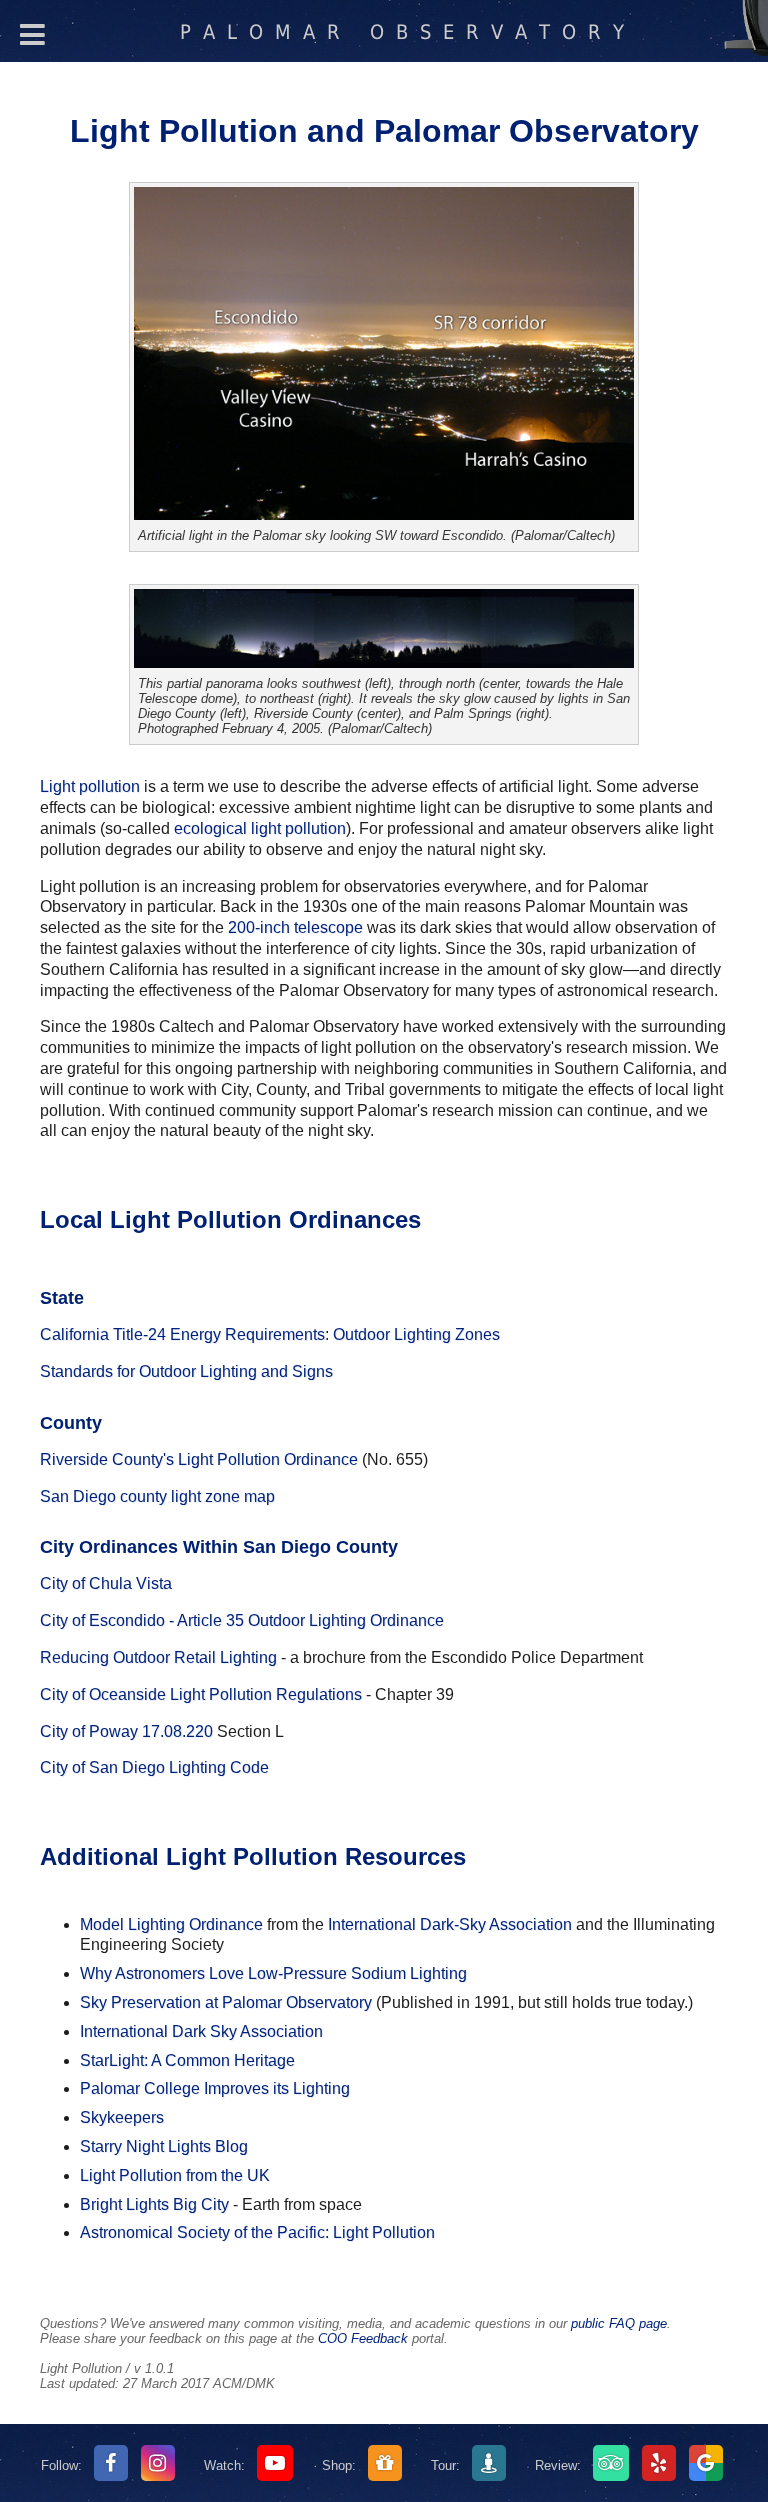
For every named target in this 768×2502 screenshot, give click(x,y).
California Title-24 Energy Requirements (182, 1334)
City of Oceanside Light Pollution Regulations (201, 1694)
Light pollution (90, 786)
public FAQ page (619, 2323)
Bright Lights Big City (154, 2204)
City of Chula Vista (106, 1583)
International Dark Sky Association (201, 2031)
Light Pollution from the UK (175, 2175)
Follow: (63, 2465)
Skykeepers (122, 2117)
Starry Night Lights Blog (164, 2146)
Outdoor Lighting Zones (416, 1334)
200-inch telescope (295, 927)
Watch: (224, 2465)
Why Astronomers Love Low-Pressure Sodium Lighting (273, 1973)
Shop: (339, 2465)
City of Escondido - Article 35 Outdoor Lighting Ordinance (242, 1620)
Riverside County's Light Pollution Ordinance (199, 1459)
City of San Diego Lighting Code (154, 1767)
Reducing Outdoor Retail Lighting (158, 1657)
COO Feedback (363, 2338)
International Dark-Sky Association (450, 1924)
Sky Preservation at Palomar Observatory (226, 2002)
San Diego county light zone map (157, 1496)
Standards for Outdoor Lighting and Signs (186, 1371)
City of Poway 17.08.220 (126, 1731)
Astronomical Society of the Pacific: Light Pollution (257, 2232)
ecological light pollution (260, 828)
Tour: (445, 2465)
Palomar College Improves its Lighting (215, 2088)
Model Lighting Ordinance (171, 1924)
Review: (558, 2465)
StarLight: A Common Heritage (187, 2060)
